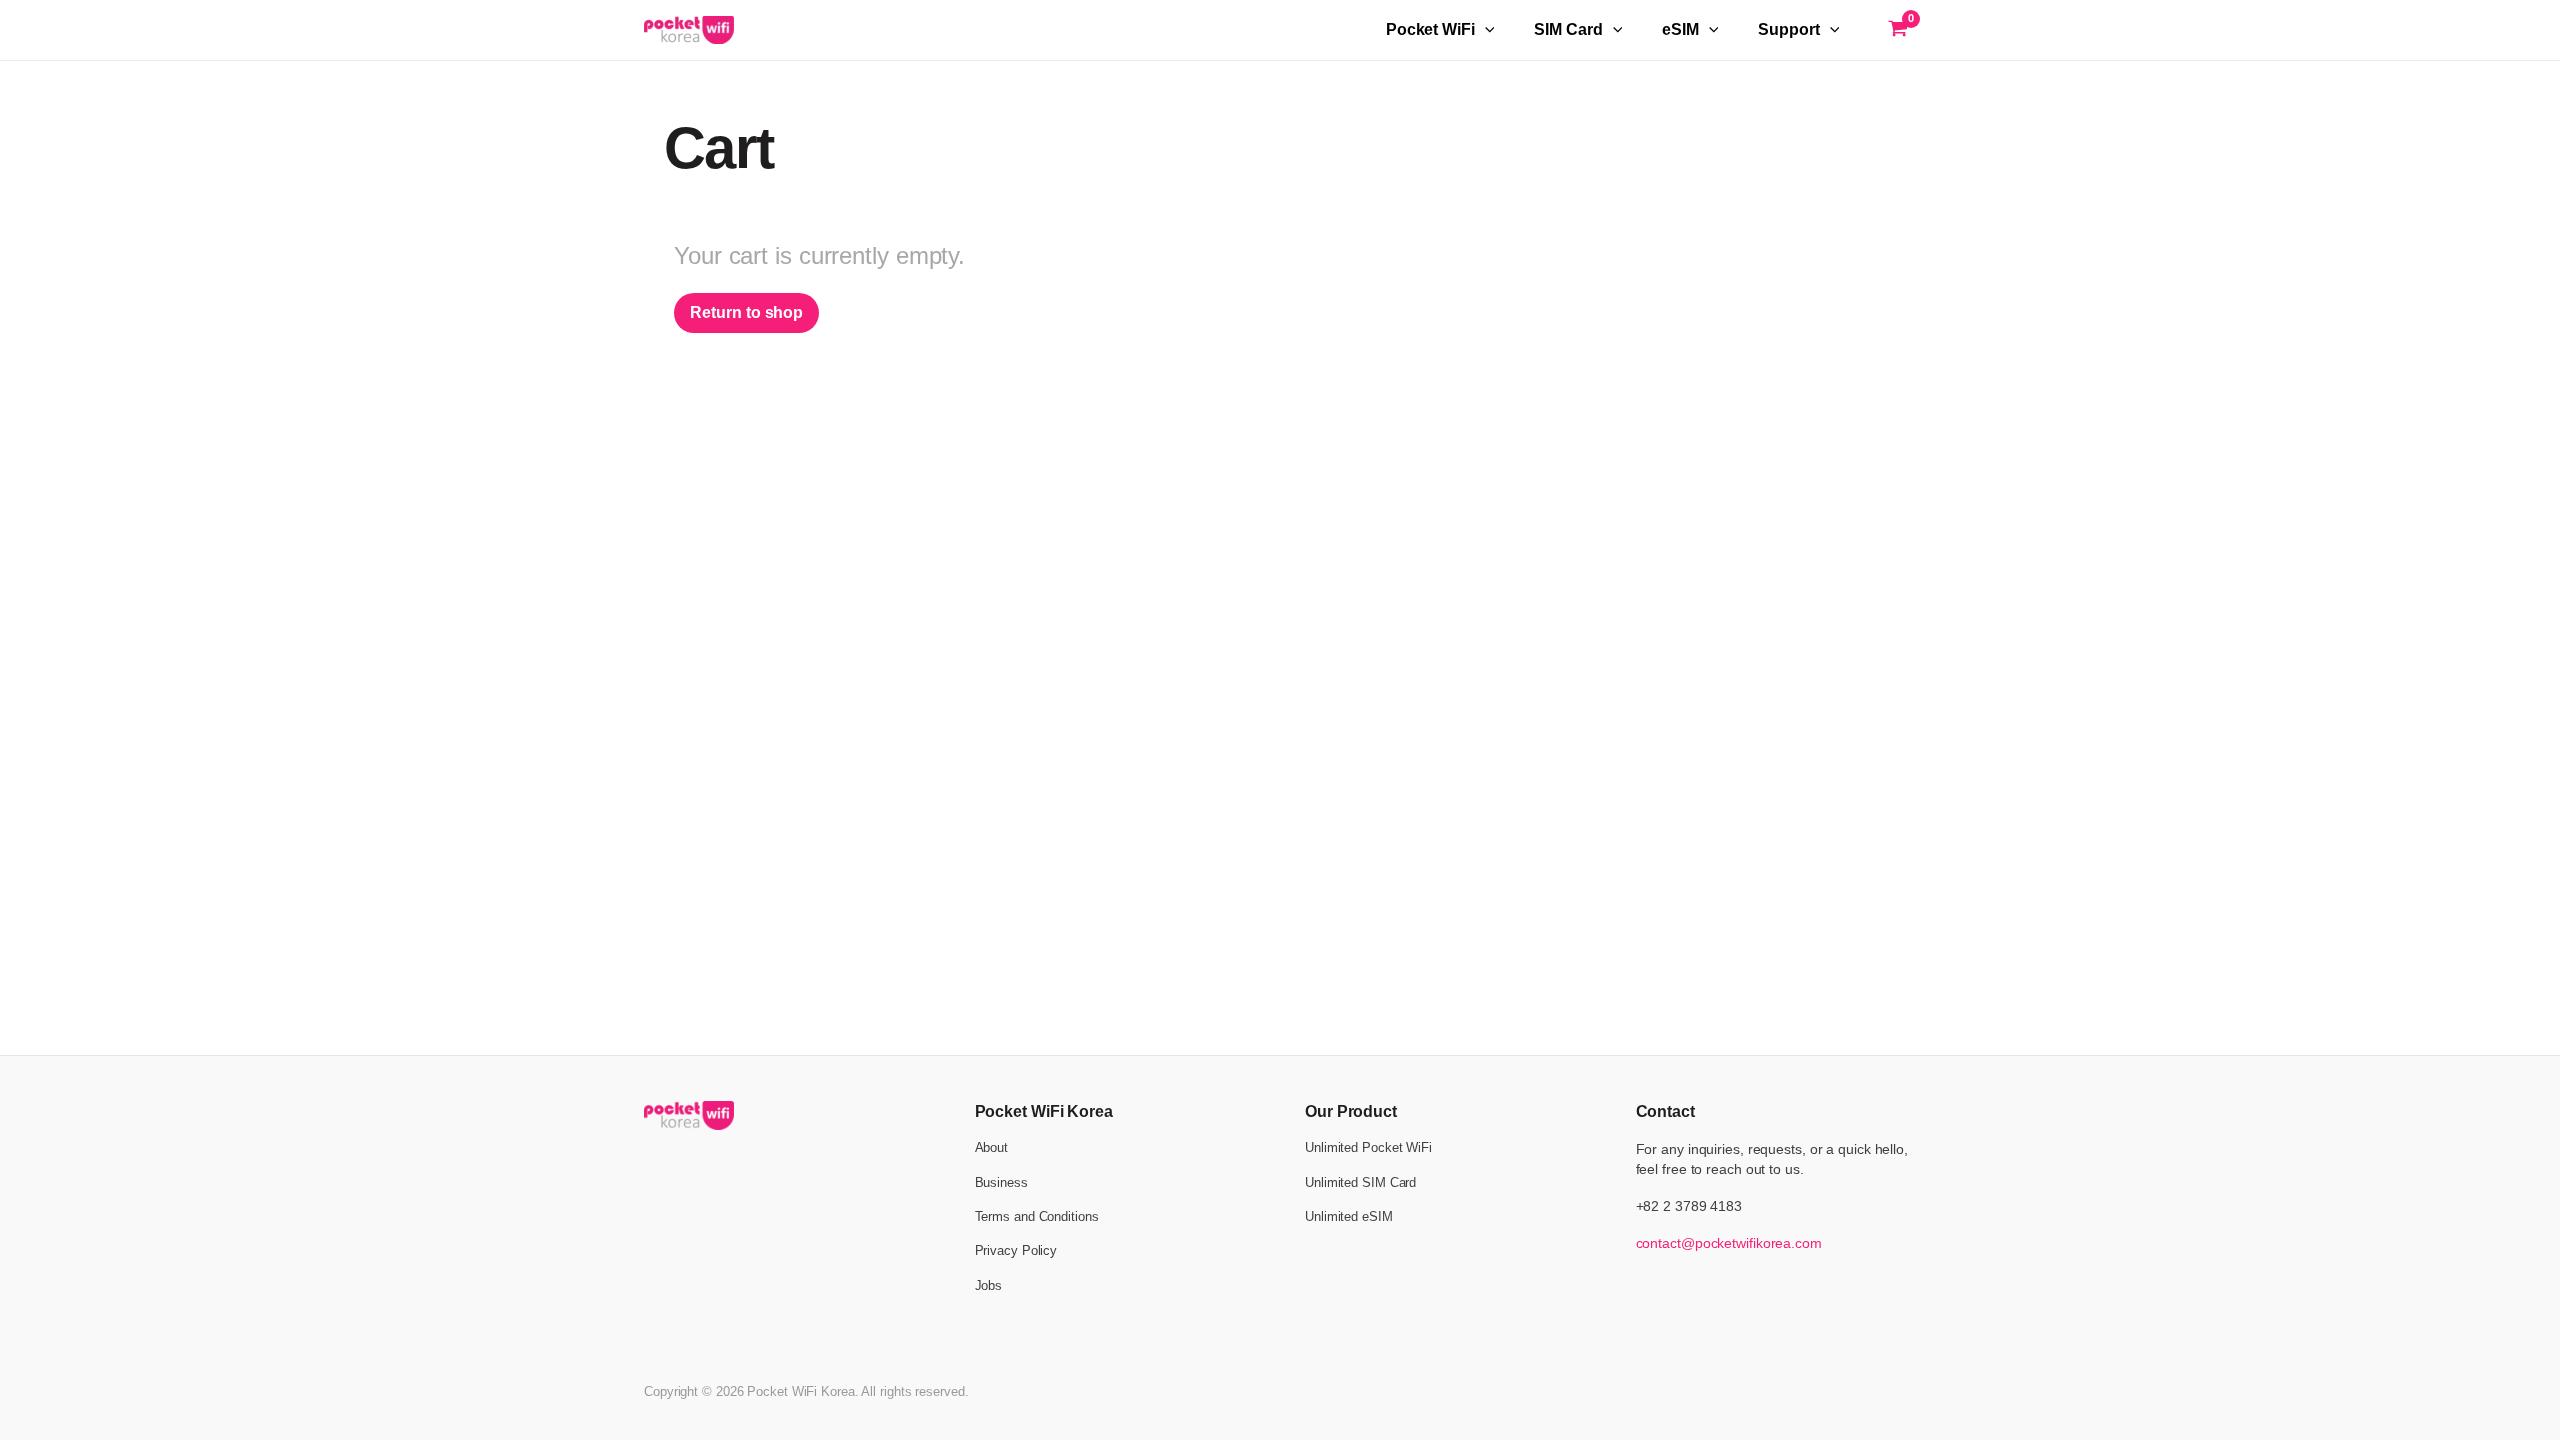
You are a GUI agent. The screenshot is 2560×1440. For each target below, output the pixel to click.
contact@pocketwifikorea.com (1729, 1243)
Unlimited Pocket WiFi (1368, 1147)
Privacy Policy (1016, 1250)
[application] (1485, 30)
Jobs (989, 1285)
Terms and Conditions (1037, 1216)
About (992, 1147)
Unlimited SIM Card (1360, 1182)
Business (1001, 1182)
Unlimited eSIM (1349, 1216)
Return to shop (746, 312)
